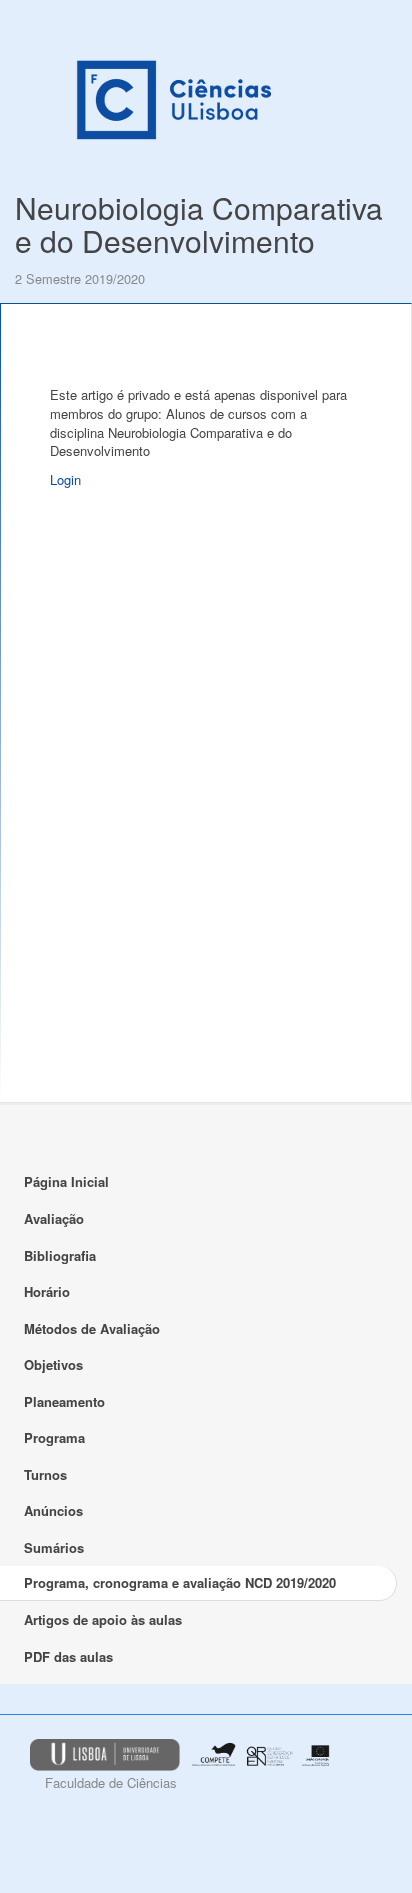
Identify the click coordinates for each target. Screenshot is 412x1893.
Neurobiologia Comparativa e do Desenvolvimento (199, 224)
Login (65, 479)
